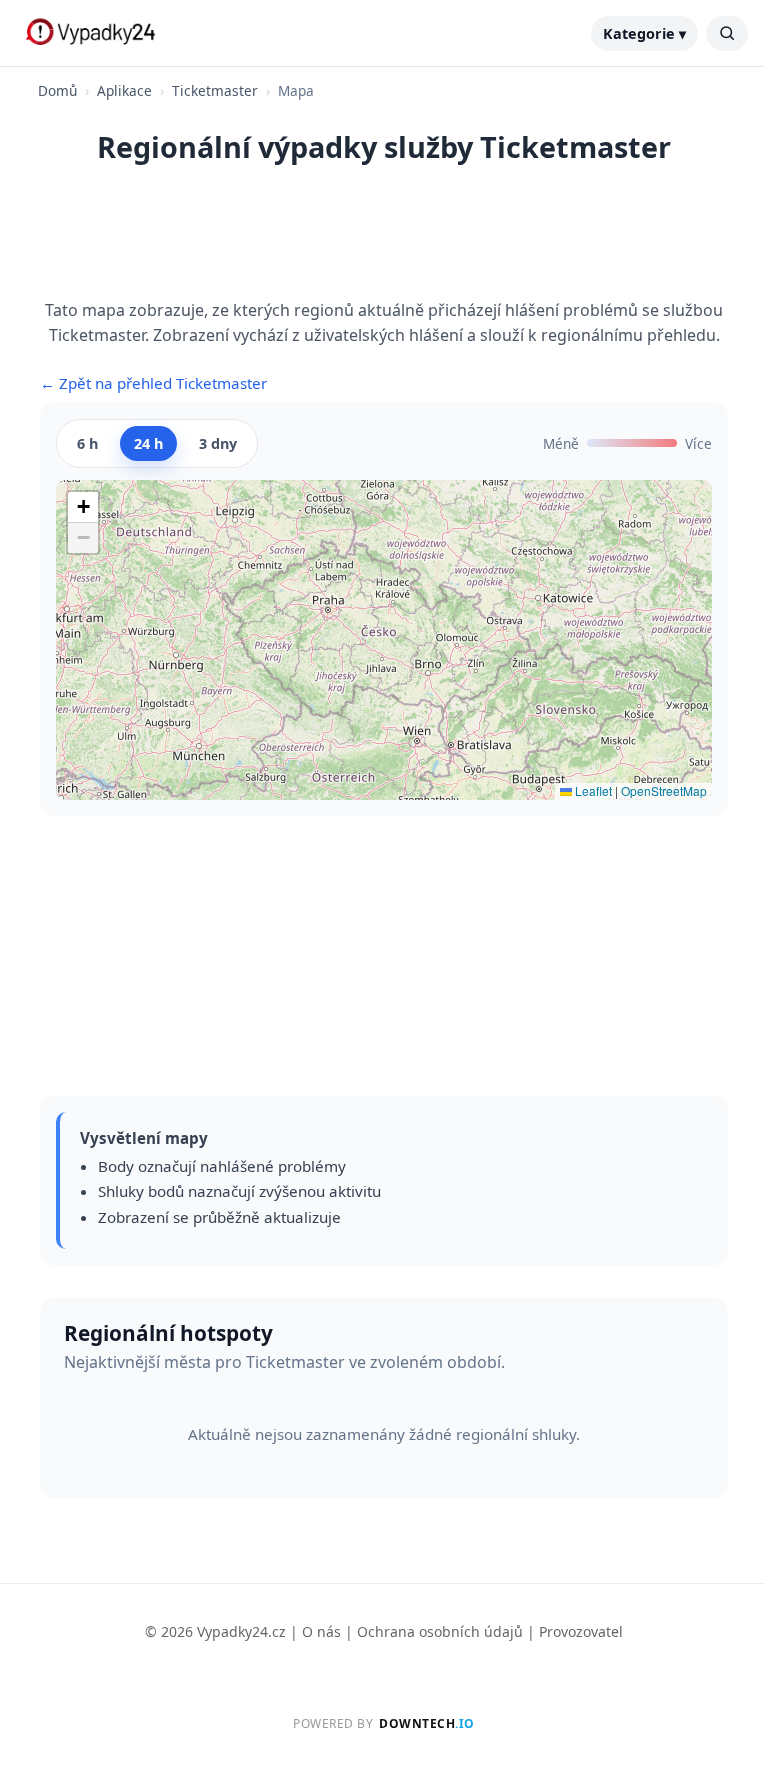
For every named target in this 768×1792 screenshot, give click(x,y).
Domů (57, 90)
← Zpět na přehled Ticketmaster (153, 383)
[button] (83, 507)
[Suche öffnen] (727, 33)
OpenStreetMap (664, 790)
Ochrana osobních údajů (440, 1631)
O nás (321, 1631)
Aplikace (124, 90)
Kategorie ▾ (644, 33)
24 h (148, 443)
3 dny (218, 443)
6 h (87, 443)
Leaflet (592, 790)
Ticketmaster (215, 90)
